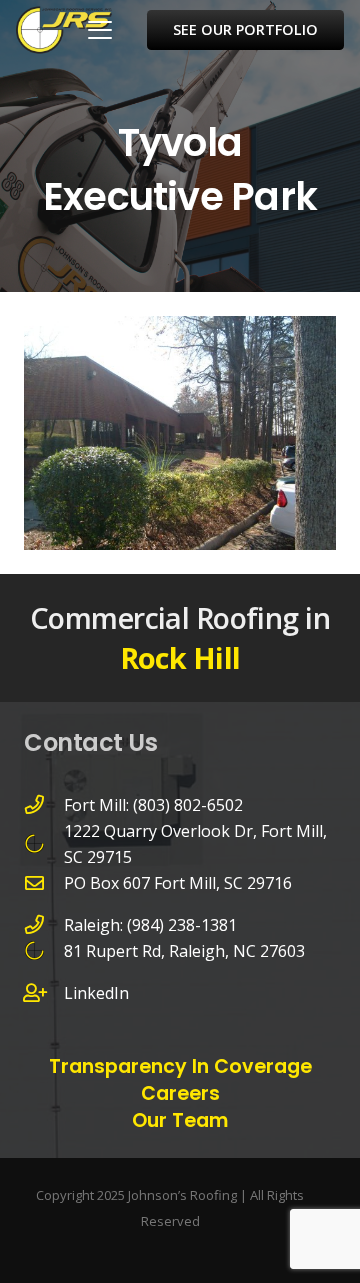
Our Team (180, 1120)
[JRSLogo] (64, 30)
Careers (180, 1093)
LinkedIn (96, 993)
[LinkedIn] (44, 992)
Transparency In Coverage (180, 1066)
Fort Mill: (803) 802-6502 (153, 805)
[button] (100, 30)
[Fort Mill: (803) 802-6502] (44, 804)
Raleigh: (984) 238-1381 (150, 925)
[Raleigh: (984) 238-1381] (44, 924)
